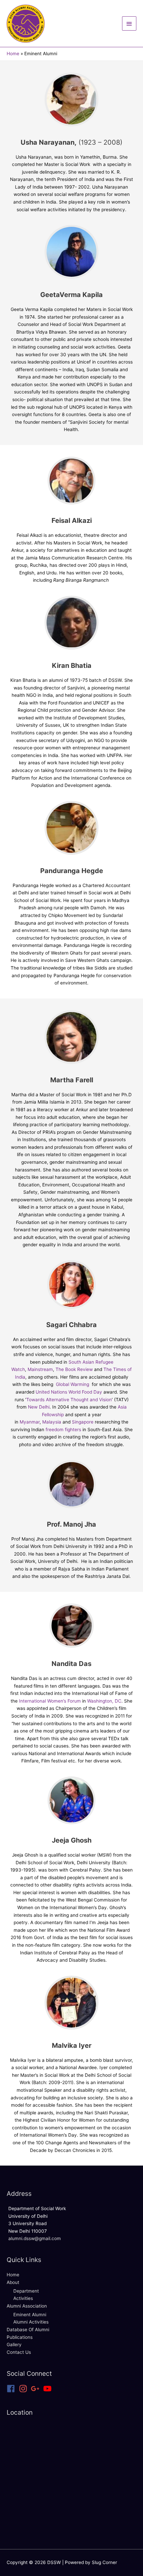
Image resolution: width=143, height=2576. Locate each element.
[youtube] (49, 2389)
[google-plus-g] (36, 2389)
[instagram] (24, 2389)
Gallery (14, 2345)
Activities (23, 2298)
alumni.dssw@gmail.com (35, 2238)
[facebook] (12, 2389)
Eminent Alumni (30, 2315)
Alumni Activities (31, 2322)
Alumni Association (27, 2306)
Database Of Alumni (28, 2330)
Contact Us (19, 2352)
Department (26, 2291)
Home (13, 2275)
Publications (20, 2337)
